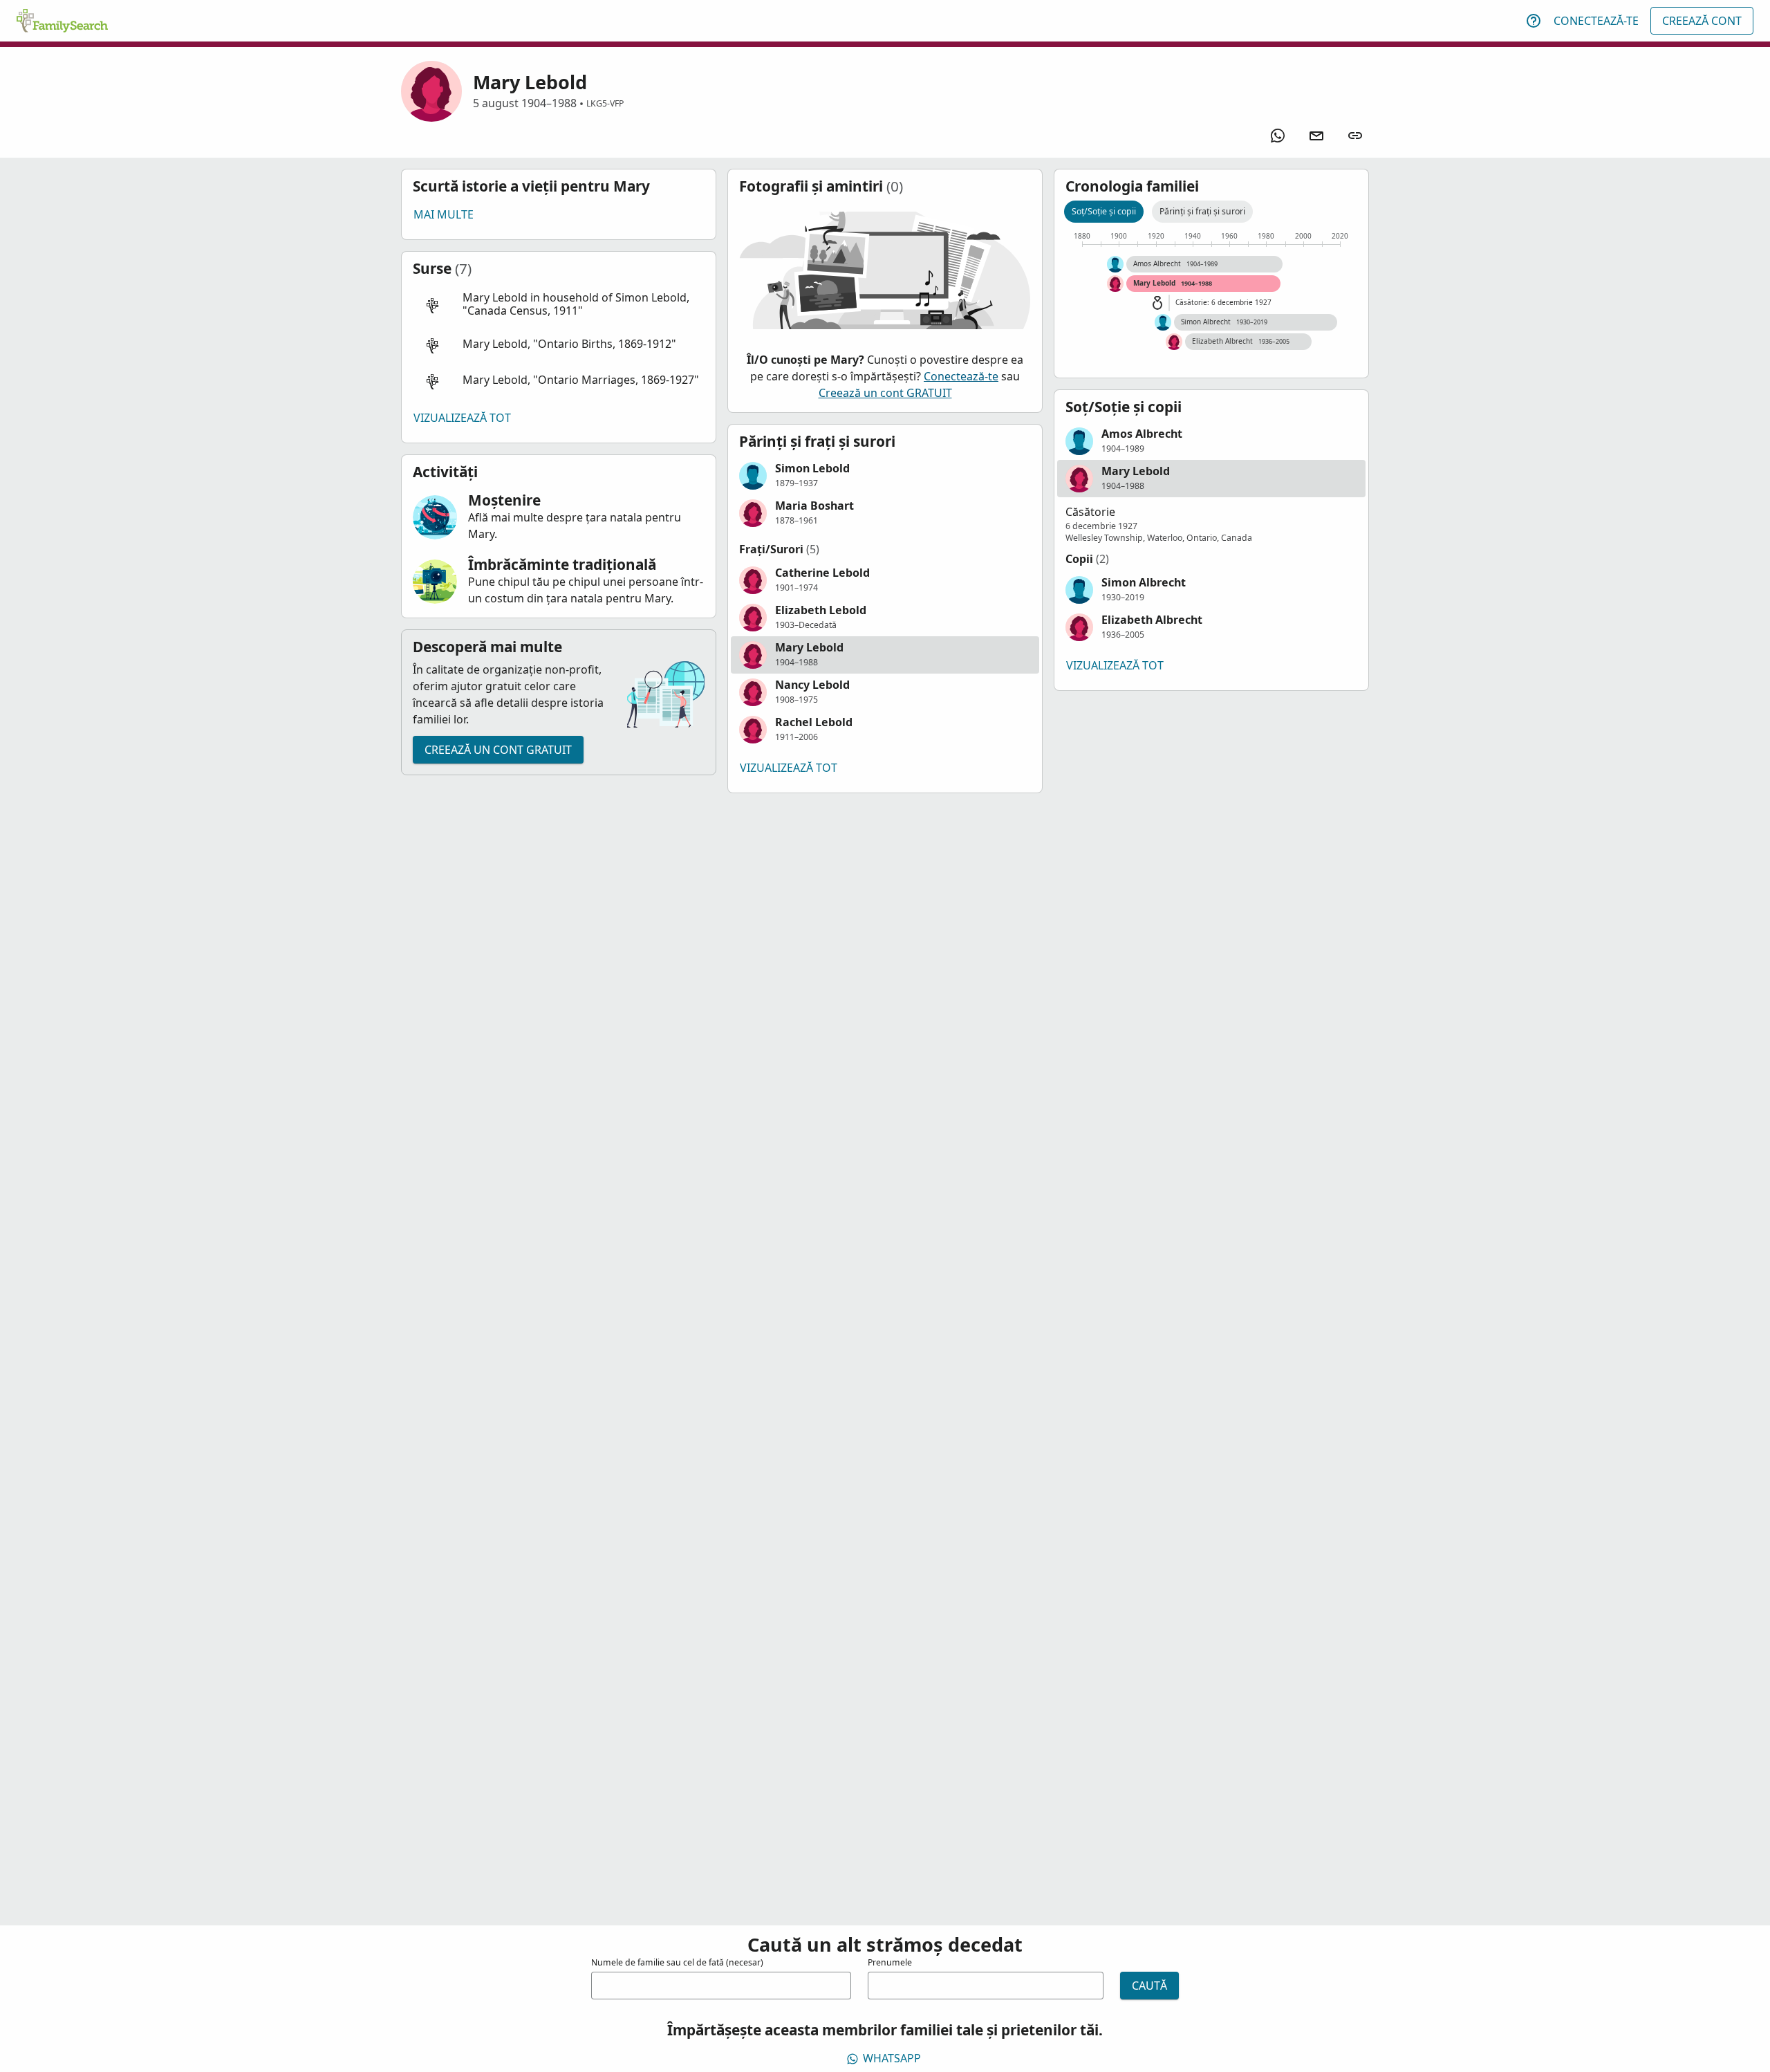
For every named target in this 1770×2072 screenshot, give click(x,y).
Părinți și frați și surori (1202, 211)
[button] (559, 305)
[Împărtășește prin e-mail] (1316, 136)
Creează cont (1702, 21)
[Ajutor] (1534, 21)
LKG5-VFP (605, 103)
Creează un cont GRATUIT (498, 750)
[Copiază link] (1355, 136)
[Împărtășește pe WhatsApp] (1278, 136)
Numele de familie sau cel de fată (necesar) (677, 1962)
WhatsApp (892, 2058)
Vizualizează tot (462, 418)
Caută (1149, 1986)
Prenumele (890, 1962)
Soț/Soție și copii (1104, 211)
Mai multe (444, 214)
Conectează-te (1596, 21)
